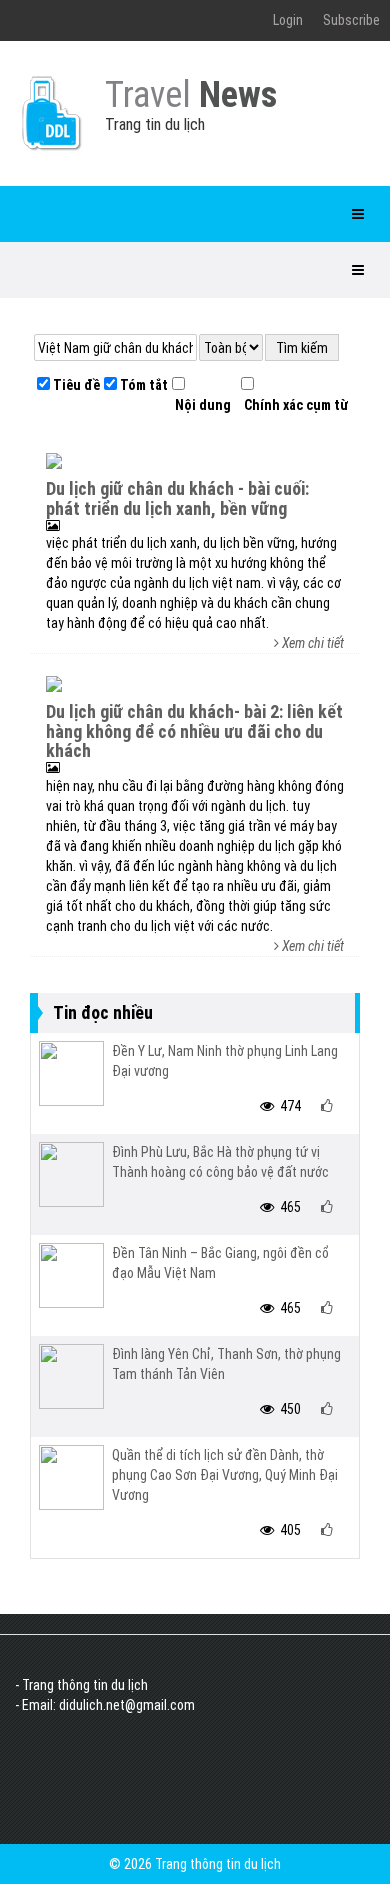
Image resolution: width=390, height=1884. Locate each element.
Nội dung (201, 405)
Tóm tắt (142, 385)
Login (288, 20)
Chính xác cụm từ (294, 405)
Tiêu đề (75, 385)
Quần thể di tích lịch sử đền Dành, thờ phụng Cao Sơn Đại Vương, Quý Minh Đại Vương (225, 1475)
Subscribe (351, 20)
